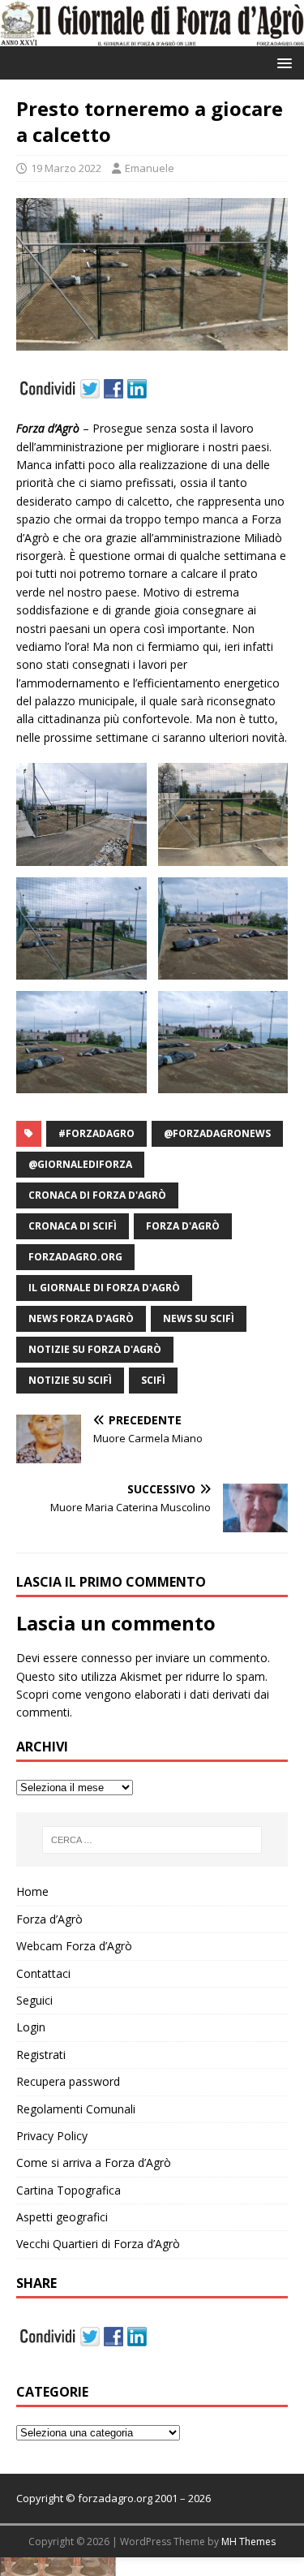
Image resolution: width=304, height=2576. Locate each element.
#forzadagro (96, 1133)
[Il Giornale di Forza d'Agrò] (152, 37)
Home (32, 1891)
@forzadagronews (217, 1133)
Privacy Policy (52, 2136)
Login (31, 2027)
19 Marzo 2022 (66, 168)
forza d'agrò (183, 1226)
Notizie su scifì (70, 1380)
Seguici (34, 2000)
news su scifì (199, 1318)
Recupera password (68, 2081)
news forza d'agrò (81, 1318)
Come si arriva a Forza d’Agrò (94, 2162)
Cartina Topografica (69, 2190)
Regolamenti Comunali (76, 2109)
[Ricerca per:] (152, 1840)
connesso (107, 1658)
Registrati (41, 2055)
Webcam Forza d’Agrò (74, 1946)
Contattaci (43, 1973)
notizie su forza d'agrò (95, 1349)
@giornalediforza (80, 1164)
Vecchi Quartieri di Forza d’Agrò (98, 2244)
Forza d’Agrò (49, 1919)
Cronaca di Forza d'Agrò (97, 1195)
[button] (282, 62)
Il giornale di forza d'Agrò (104, 1288)
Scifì (153, 1380)
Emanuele (150, 168)
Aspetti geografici (62, 2217)
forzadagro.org (75, 1257)
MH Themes (248, 2542)
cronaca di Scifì (73, 1226)
